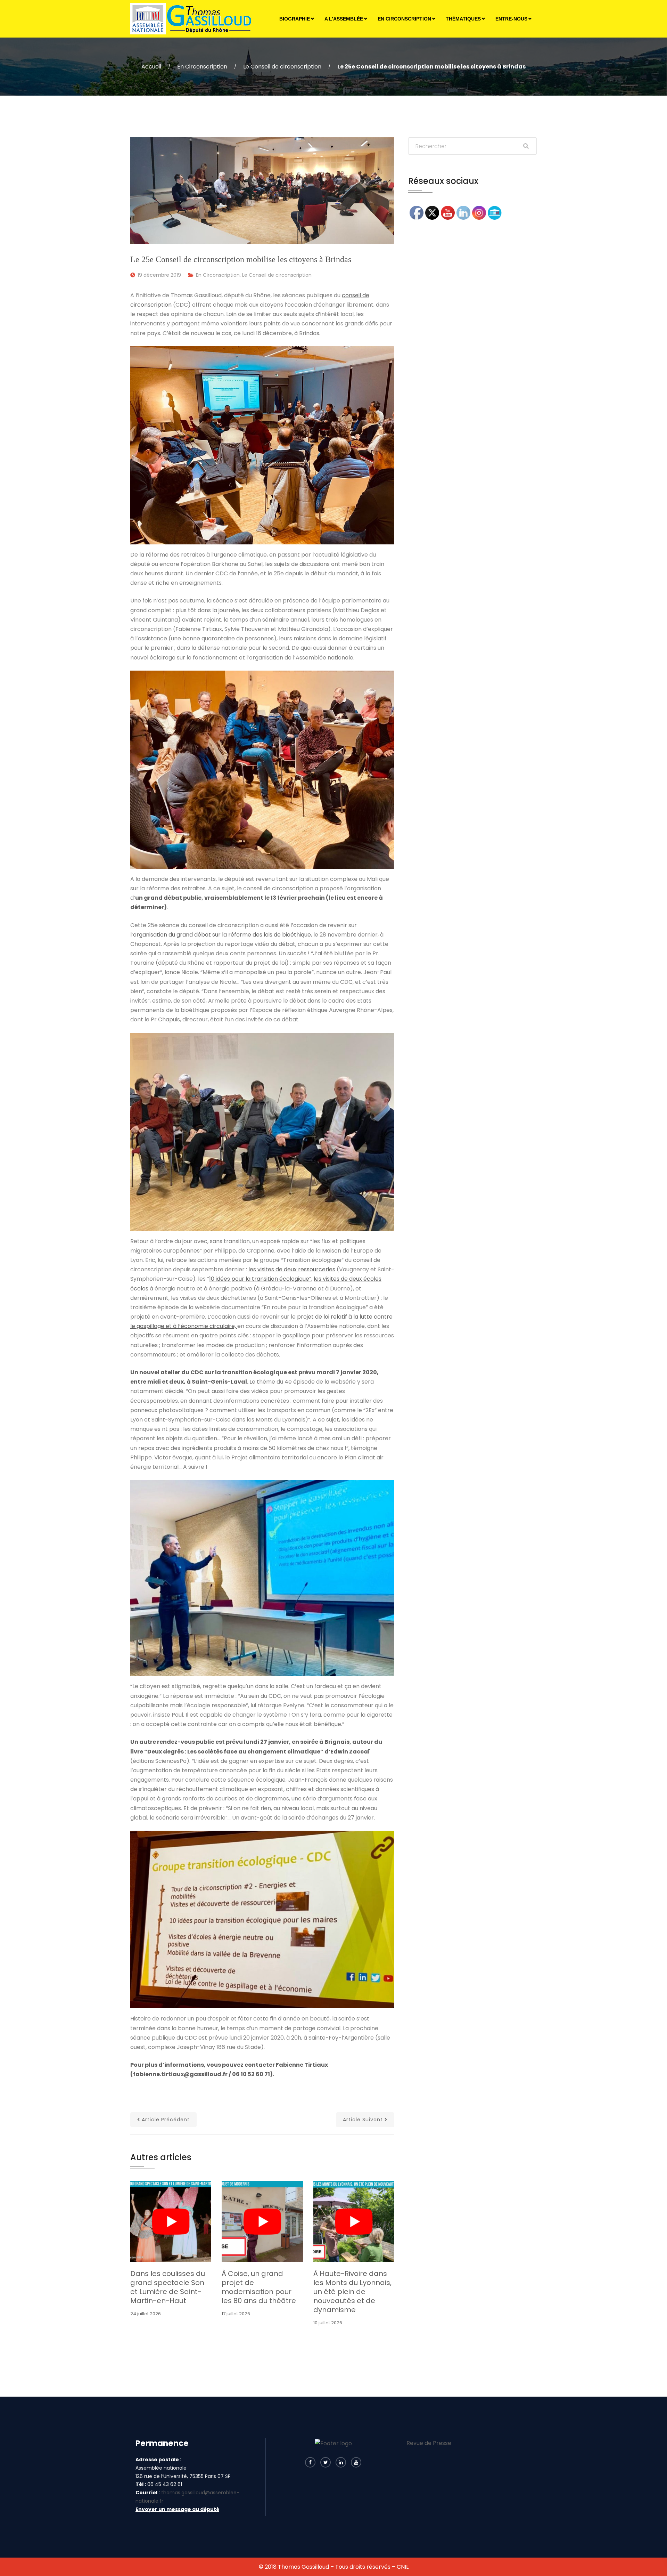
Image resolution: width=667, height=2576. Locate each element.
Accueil (151, 67)
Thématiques (463, 19)
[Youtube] (356, 2462)
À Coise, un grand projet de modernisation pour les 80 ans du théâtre (259, 2287)
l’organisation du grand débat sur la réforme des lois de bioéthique (221, 935)
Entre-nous (511, 19)
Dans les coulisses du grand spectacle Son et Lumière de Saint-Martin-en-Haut (168, 2287)
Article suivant (363, 2120)
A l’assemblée (344, 19)
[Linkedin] (341, 2462)
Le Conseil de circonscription (282, 67)
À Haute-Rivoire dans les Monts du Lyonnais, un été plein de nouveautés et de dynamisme (352, 2292)
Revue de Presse (429, 2443)
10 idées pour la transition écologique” (260, 1279)
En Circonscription (404, 19)
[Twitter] (326, 2462)
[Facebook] (310, 2462)
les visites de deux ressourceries (292, 1269)
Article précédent (166, 2120)
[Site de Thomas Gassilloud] (192, 19)
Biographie (295, 19)
